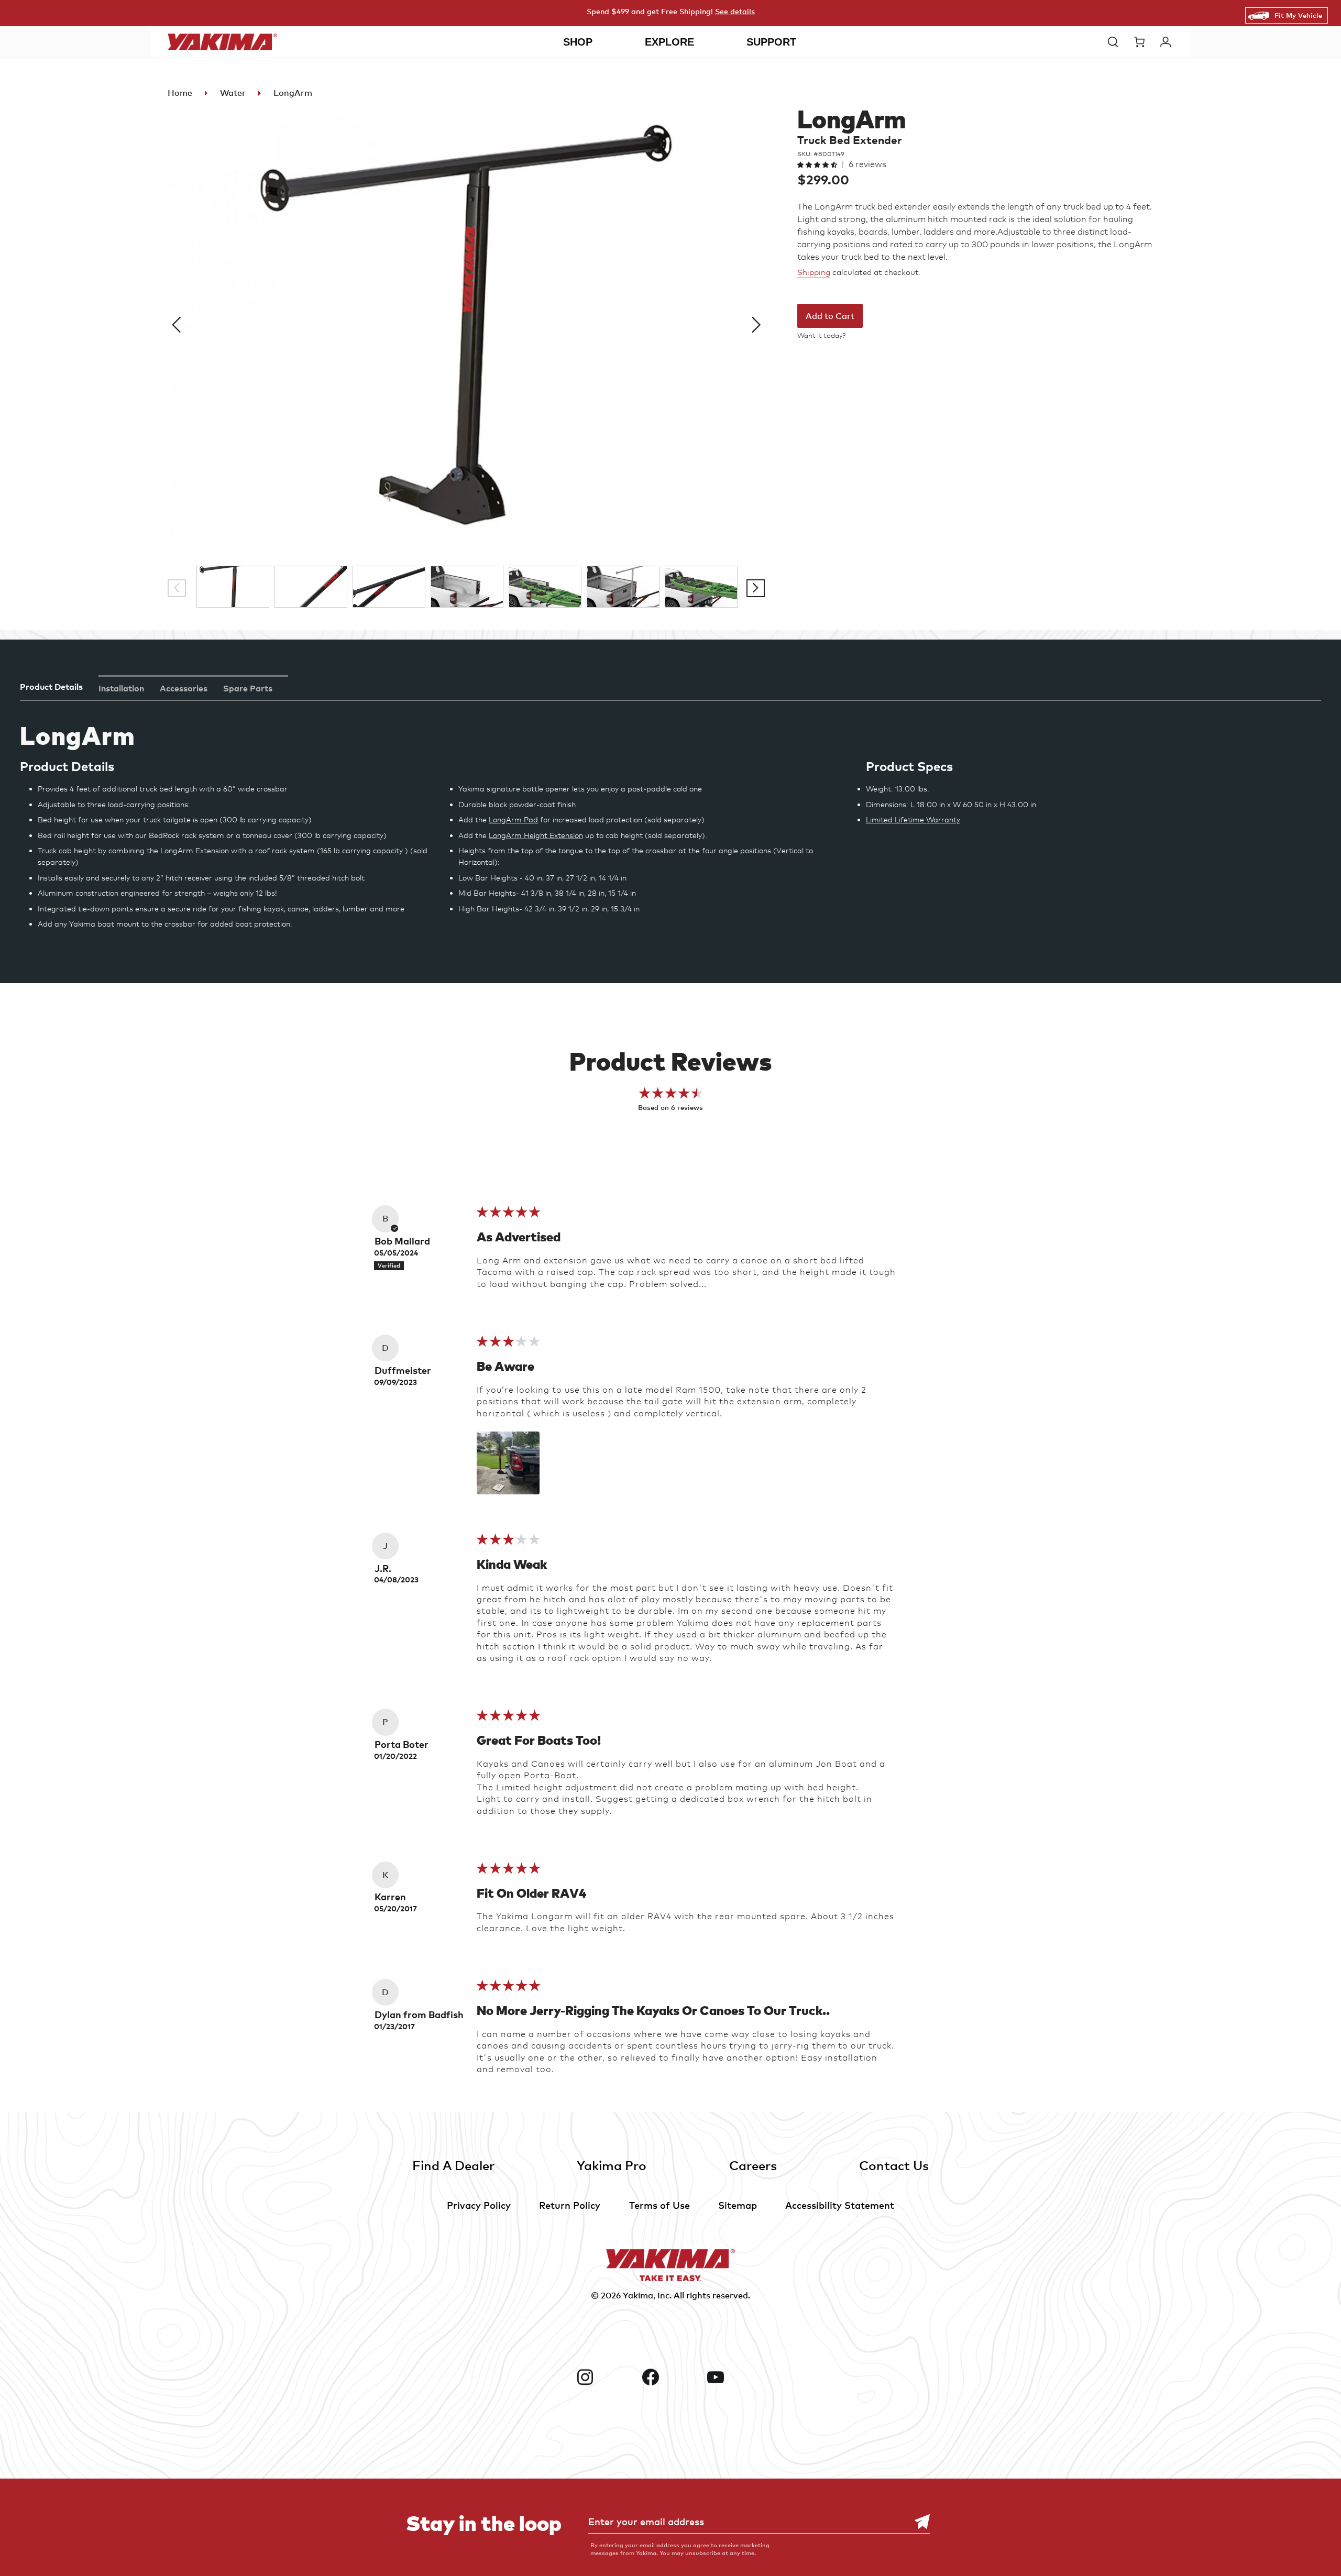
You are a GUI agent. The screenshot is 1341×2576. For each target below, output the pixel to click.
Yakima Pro (612, 2165)
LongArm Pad (513, 819)
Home (180, 93)
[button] (1116, 42)
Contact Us (894, 2165)
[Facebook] (671, 2377)
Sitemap (738, 2205)
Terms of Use (659, 2205)
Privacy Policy (479, 2205)
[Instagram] (605, 2377)
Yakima (638, 2295)
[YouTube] (736, 2377)
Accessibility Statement (840, 2205)
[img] (508, 1215)
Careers (753, 2165)
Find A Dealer (453, 2165)
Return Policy (570, 2205)
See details (735, 11)
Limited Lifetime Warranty (913, 819)
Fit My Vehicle (1298, 15)
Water (233, 93)
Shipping (814, 272)
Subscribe (917, 2522)
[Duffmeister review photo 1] (508, 1463)
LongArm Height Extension (536, 835)
